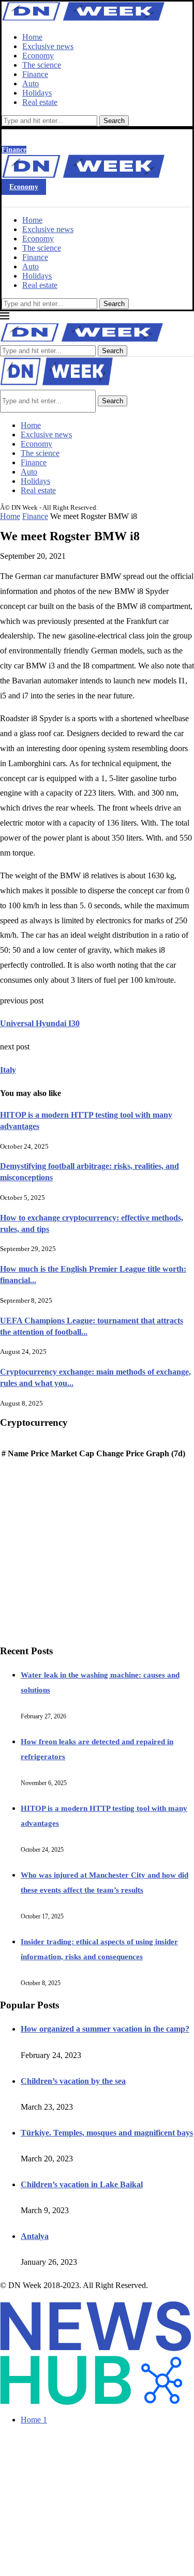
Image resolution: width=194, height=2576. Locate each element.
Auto (31, 83)
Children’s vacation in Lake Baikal (82, 2184)
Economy (38, 56)
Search (114, 121)
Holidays (37, 93)
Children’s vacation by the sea (73, 2081)
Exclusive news (48, 46)
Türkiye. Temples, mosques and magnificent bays (107, 2133)
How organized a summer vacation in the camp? (105, 2029)
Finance (35, 74)
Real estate (40, 102)
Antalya (35, 2236)
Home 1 (34, 2420)
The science (42, 65)
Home (32, 37)
